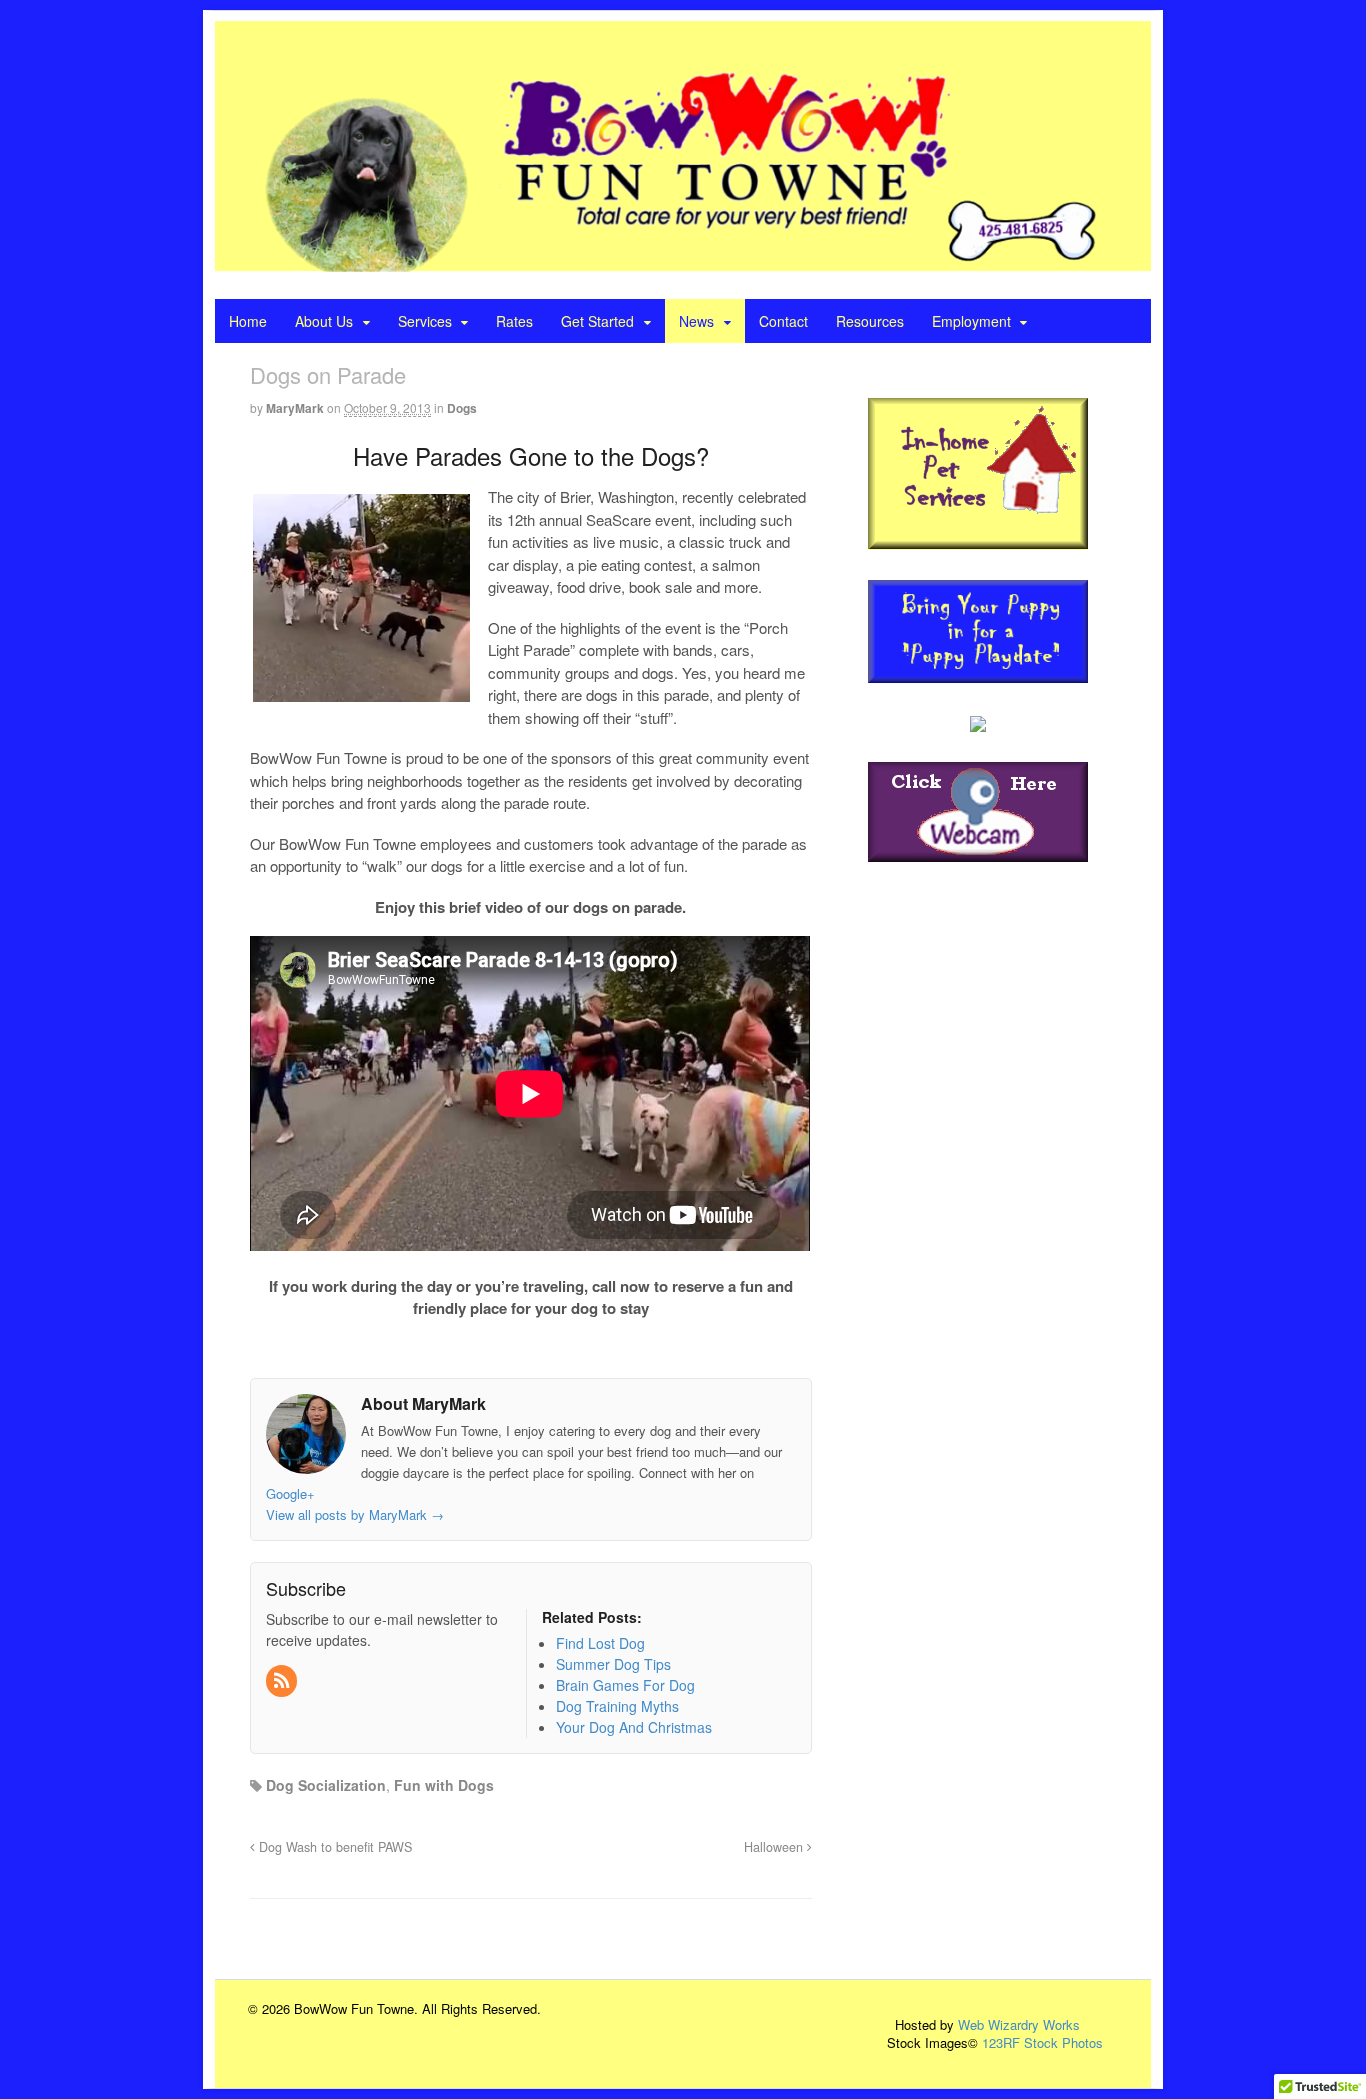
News (696, 321)
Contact (783, 321)
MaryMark (295, 408)
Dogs (462, 408)
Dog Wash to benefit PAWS (333, 1847)
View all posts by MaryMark (355, 1514)
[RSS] (283, 1681)
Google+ (290, 1493)
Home (248, 321)
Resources (870, 321)
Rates (514, 321)
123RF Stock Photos (1042, 2042)
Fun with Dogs (444, 1785)
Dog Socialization (326, 1785)
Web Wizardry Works (1019, 2024)
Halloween (775, 1847)
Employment (971, 321)
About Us (324, 321)
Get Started (597, 321)
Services (425, 321)
